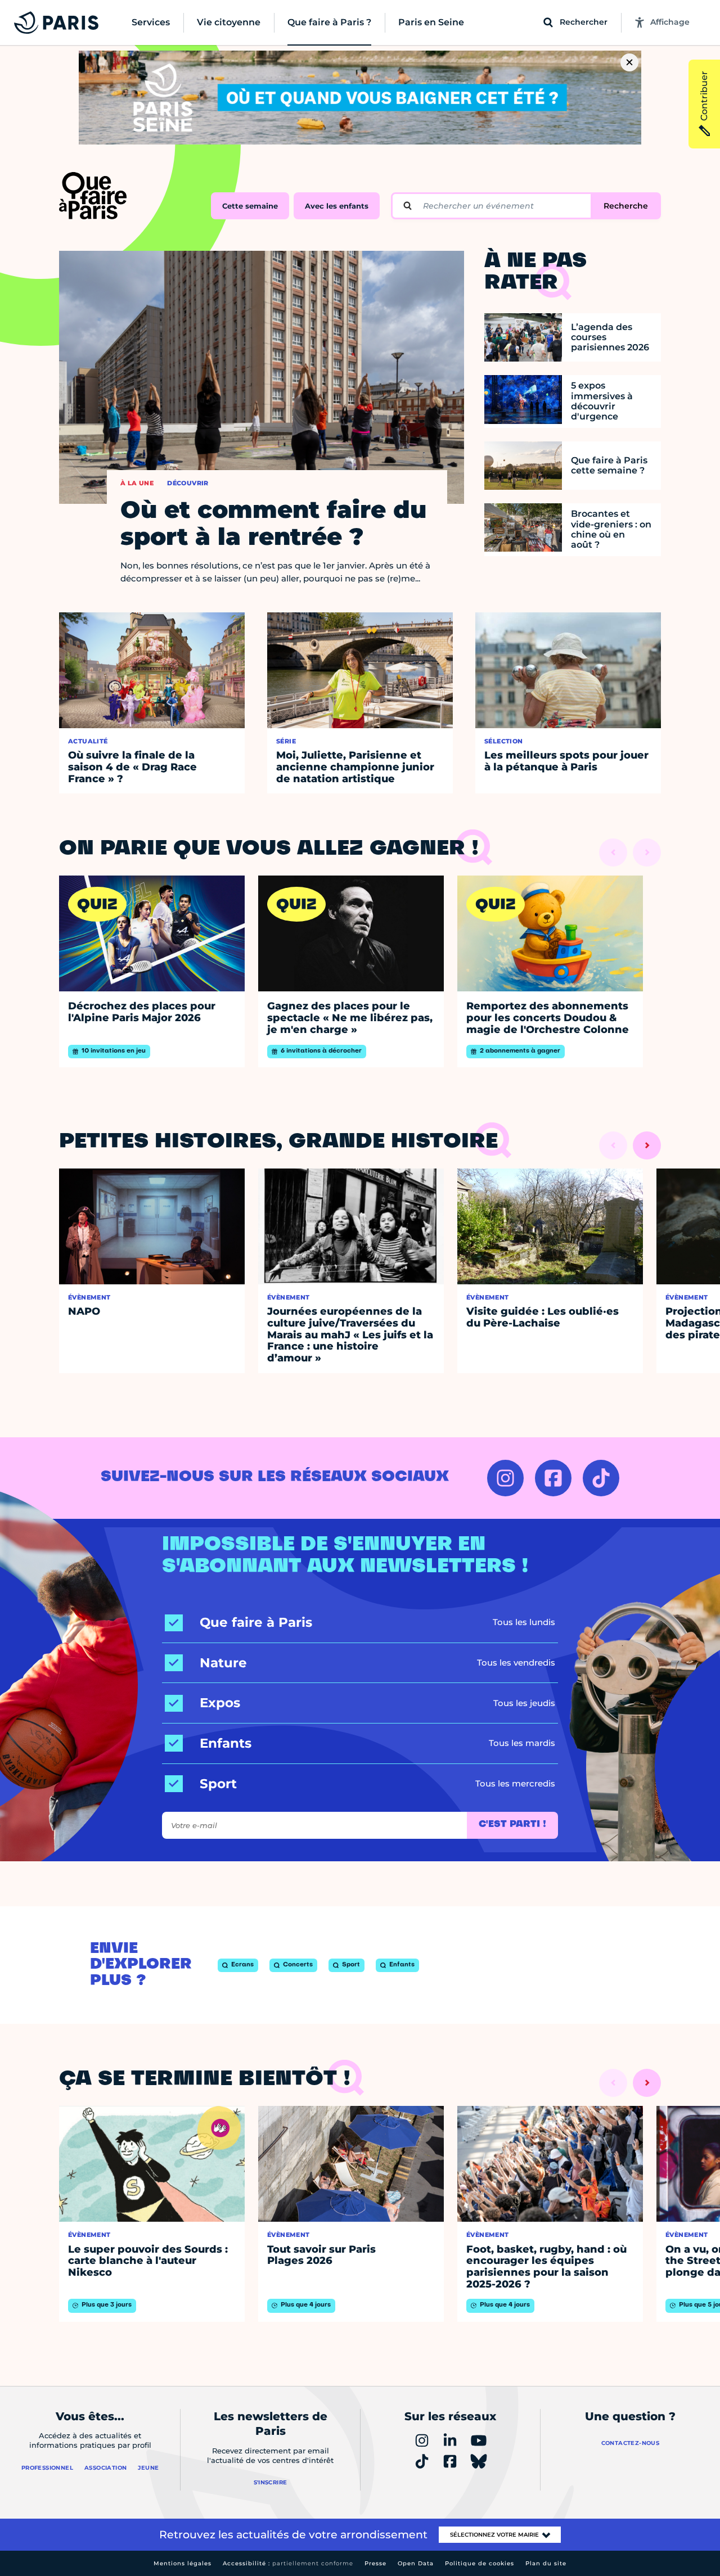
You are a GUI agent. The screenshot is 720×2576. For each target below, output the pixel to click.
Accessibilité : (288, 2563)
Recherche (626, 206)
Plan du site (546, 2563)
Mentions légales (183, 2563)
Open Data (416, 2563)
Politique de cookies (480, 2563)
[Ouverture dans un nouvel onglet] (505, 1478)
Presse (375, 2563)
